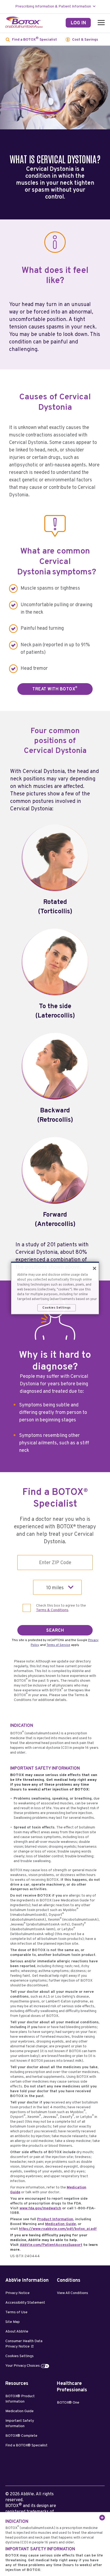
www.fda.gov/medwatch (40, 2208)
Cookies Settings (19, 2356)
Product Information (55, 2219)
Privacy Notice (17, 2293)
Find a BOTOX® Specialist (26, 2445)
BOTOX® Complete (21, 2436)
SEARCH (55, 1631)
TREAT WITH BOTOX (55, 689)
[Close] (95, 1268)
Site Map (13, 2322)
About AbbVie (17, 2332)
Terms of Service (58, 1645)
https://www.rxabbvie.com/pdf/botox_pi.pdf (58, 2229)
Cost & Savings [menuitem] (85, 40)
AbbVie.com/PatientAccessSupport (51, 2245)
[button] (100, 23)
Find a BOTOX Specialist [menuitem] (34, 39)
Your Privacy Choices (23, 2366)
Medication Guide (60, 2224)
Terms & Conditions (52, 1610)
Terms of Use (16, 2312)
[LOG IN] (78, 23)
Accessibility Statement (25, 2303)
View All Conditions (72, 2293)
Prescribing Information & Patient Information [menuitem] (53, 7)
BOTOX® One (68, 2403)
